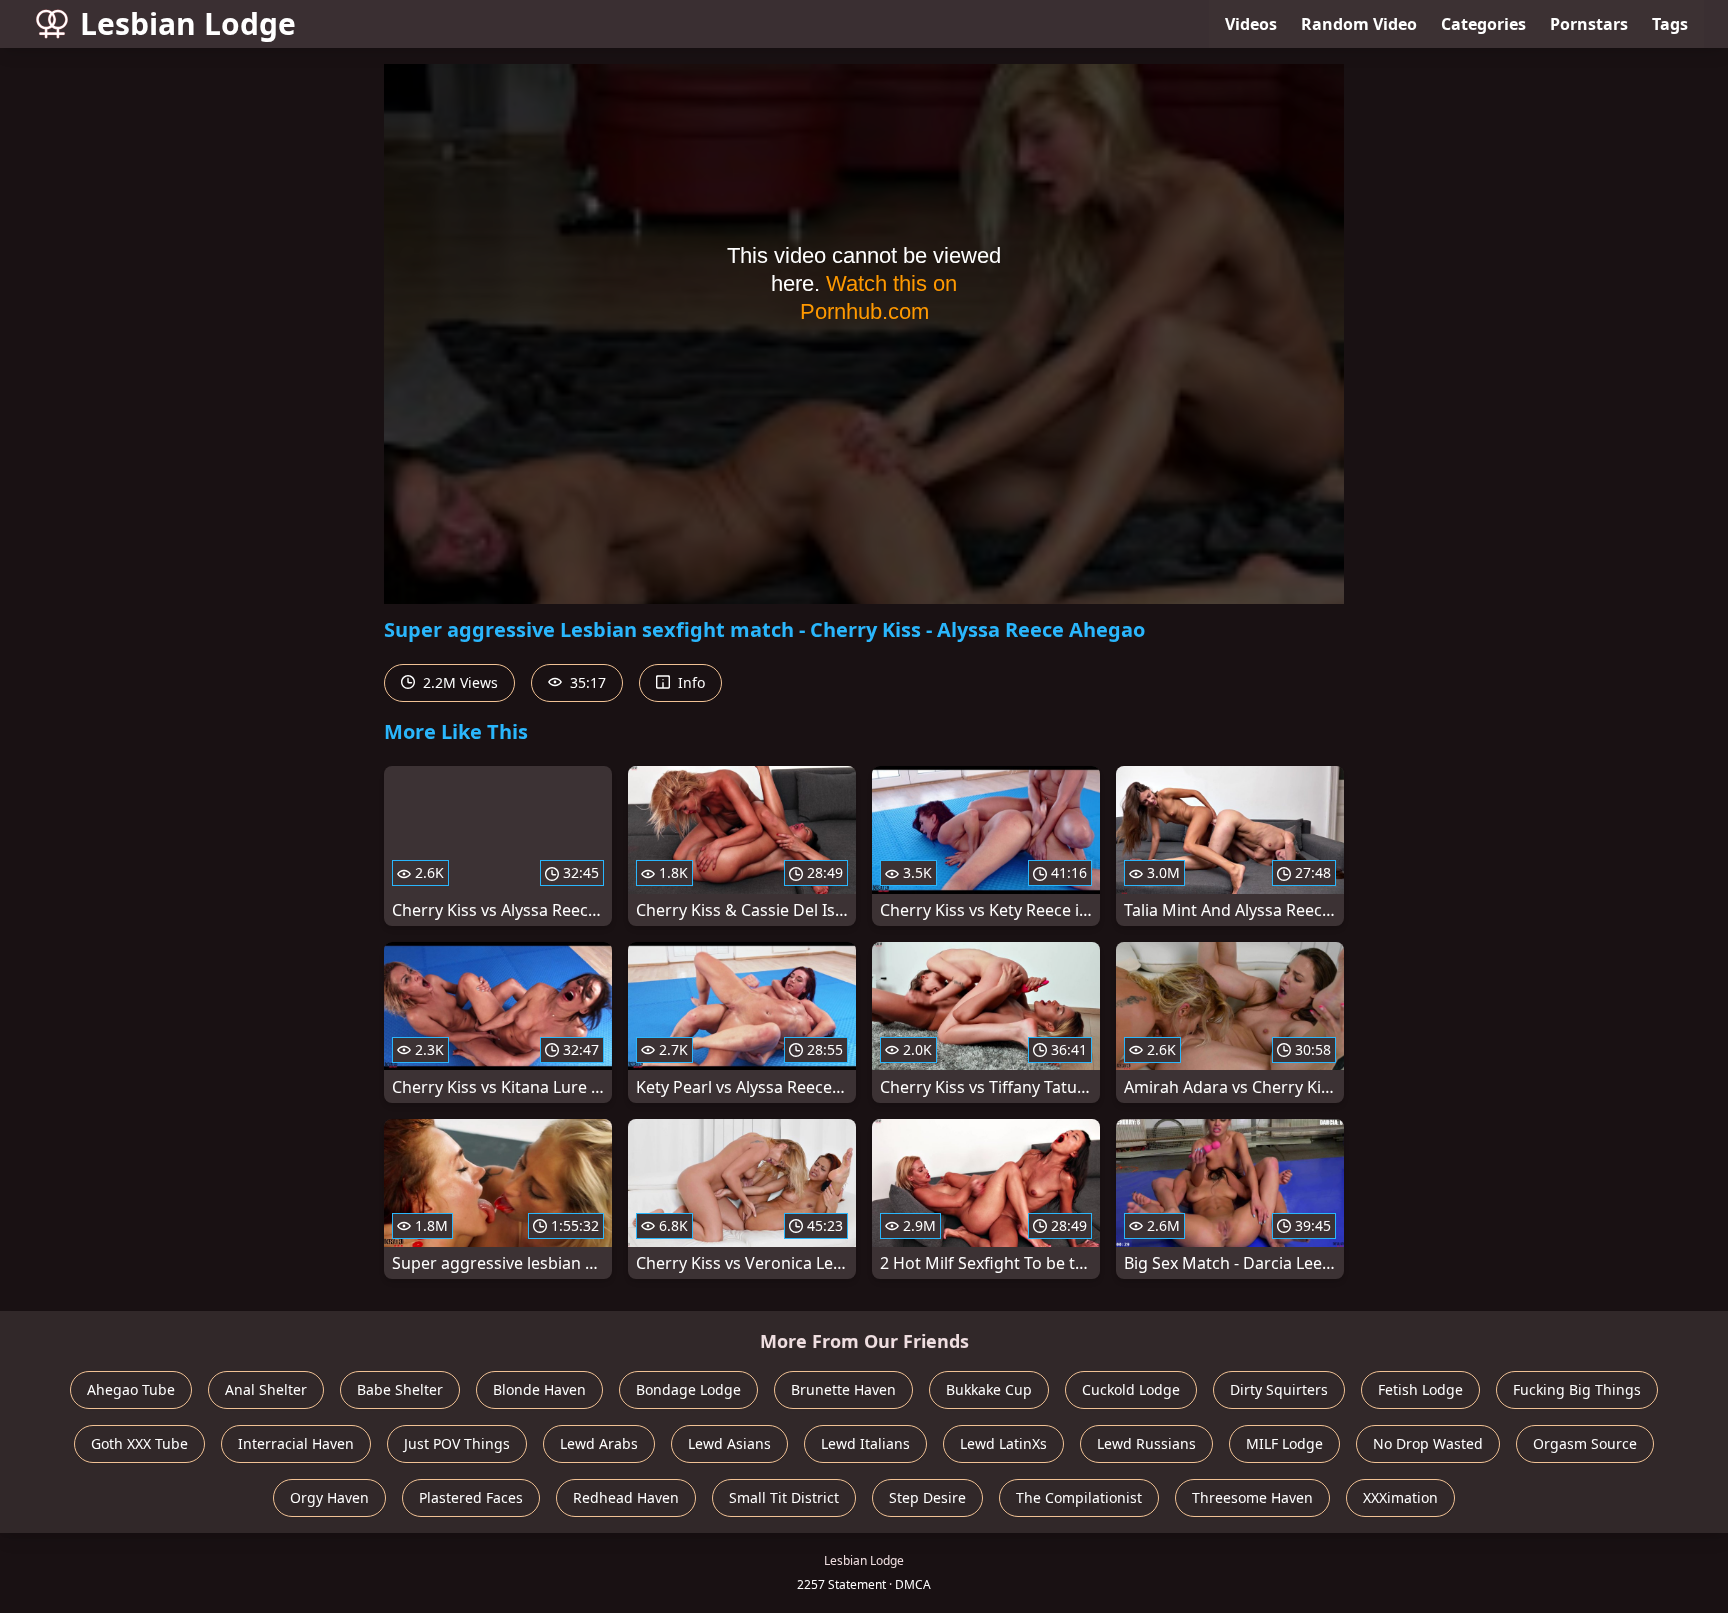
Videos (1251, 24)
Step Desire (927, 1497)
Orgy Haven (329, 1497)
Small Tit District (784, 1497)
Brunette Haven (843, 1389)
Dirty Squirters (1279, 1389)
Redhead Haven (626, 1497)
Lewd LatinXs (1003, 1443)
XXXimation (1400, 1497)
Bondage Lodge (688, 1389)
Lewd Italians (865, 1443)
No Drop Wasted (1428, 1443)
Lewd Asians (729, 1443)
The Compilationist (1079, 1497)
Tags (1670, 24)
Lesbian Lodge (188, 23)
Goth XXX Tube (139, 1443)
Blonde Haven (539, 1389)
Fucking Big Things (1577, 1389)
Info (689, 682)
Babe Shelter (400, 1389)
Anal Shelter (266, 1389)
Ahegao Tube (131, 1389)
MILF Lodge (1284, 1443)
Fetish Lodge (1420, 1389)
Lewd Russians (1146, 1443)
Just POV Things (457, 1443)
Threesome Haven (1252, 1497)
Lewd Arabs (599, 1443)
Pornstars (1589, 24)
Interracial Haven (296, 1443)
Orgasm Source (1585, 1443)
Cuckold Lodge (1131, 1389)
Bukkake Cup (989, 1389)
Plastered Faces (471, 1497)
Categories (1483, 24)
